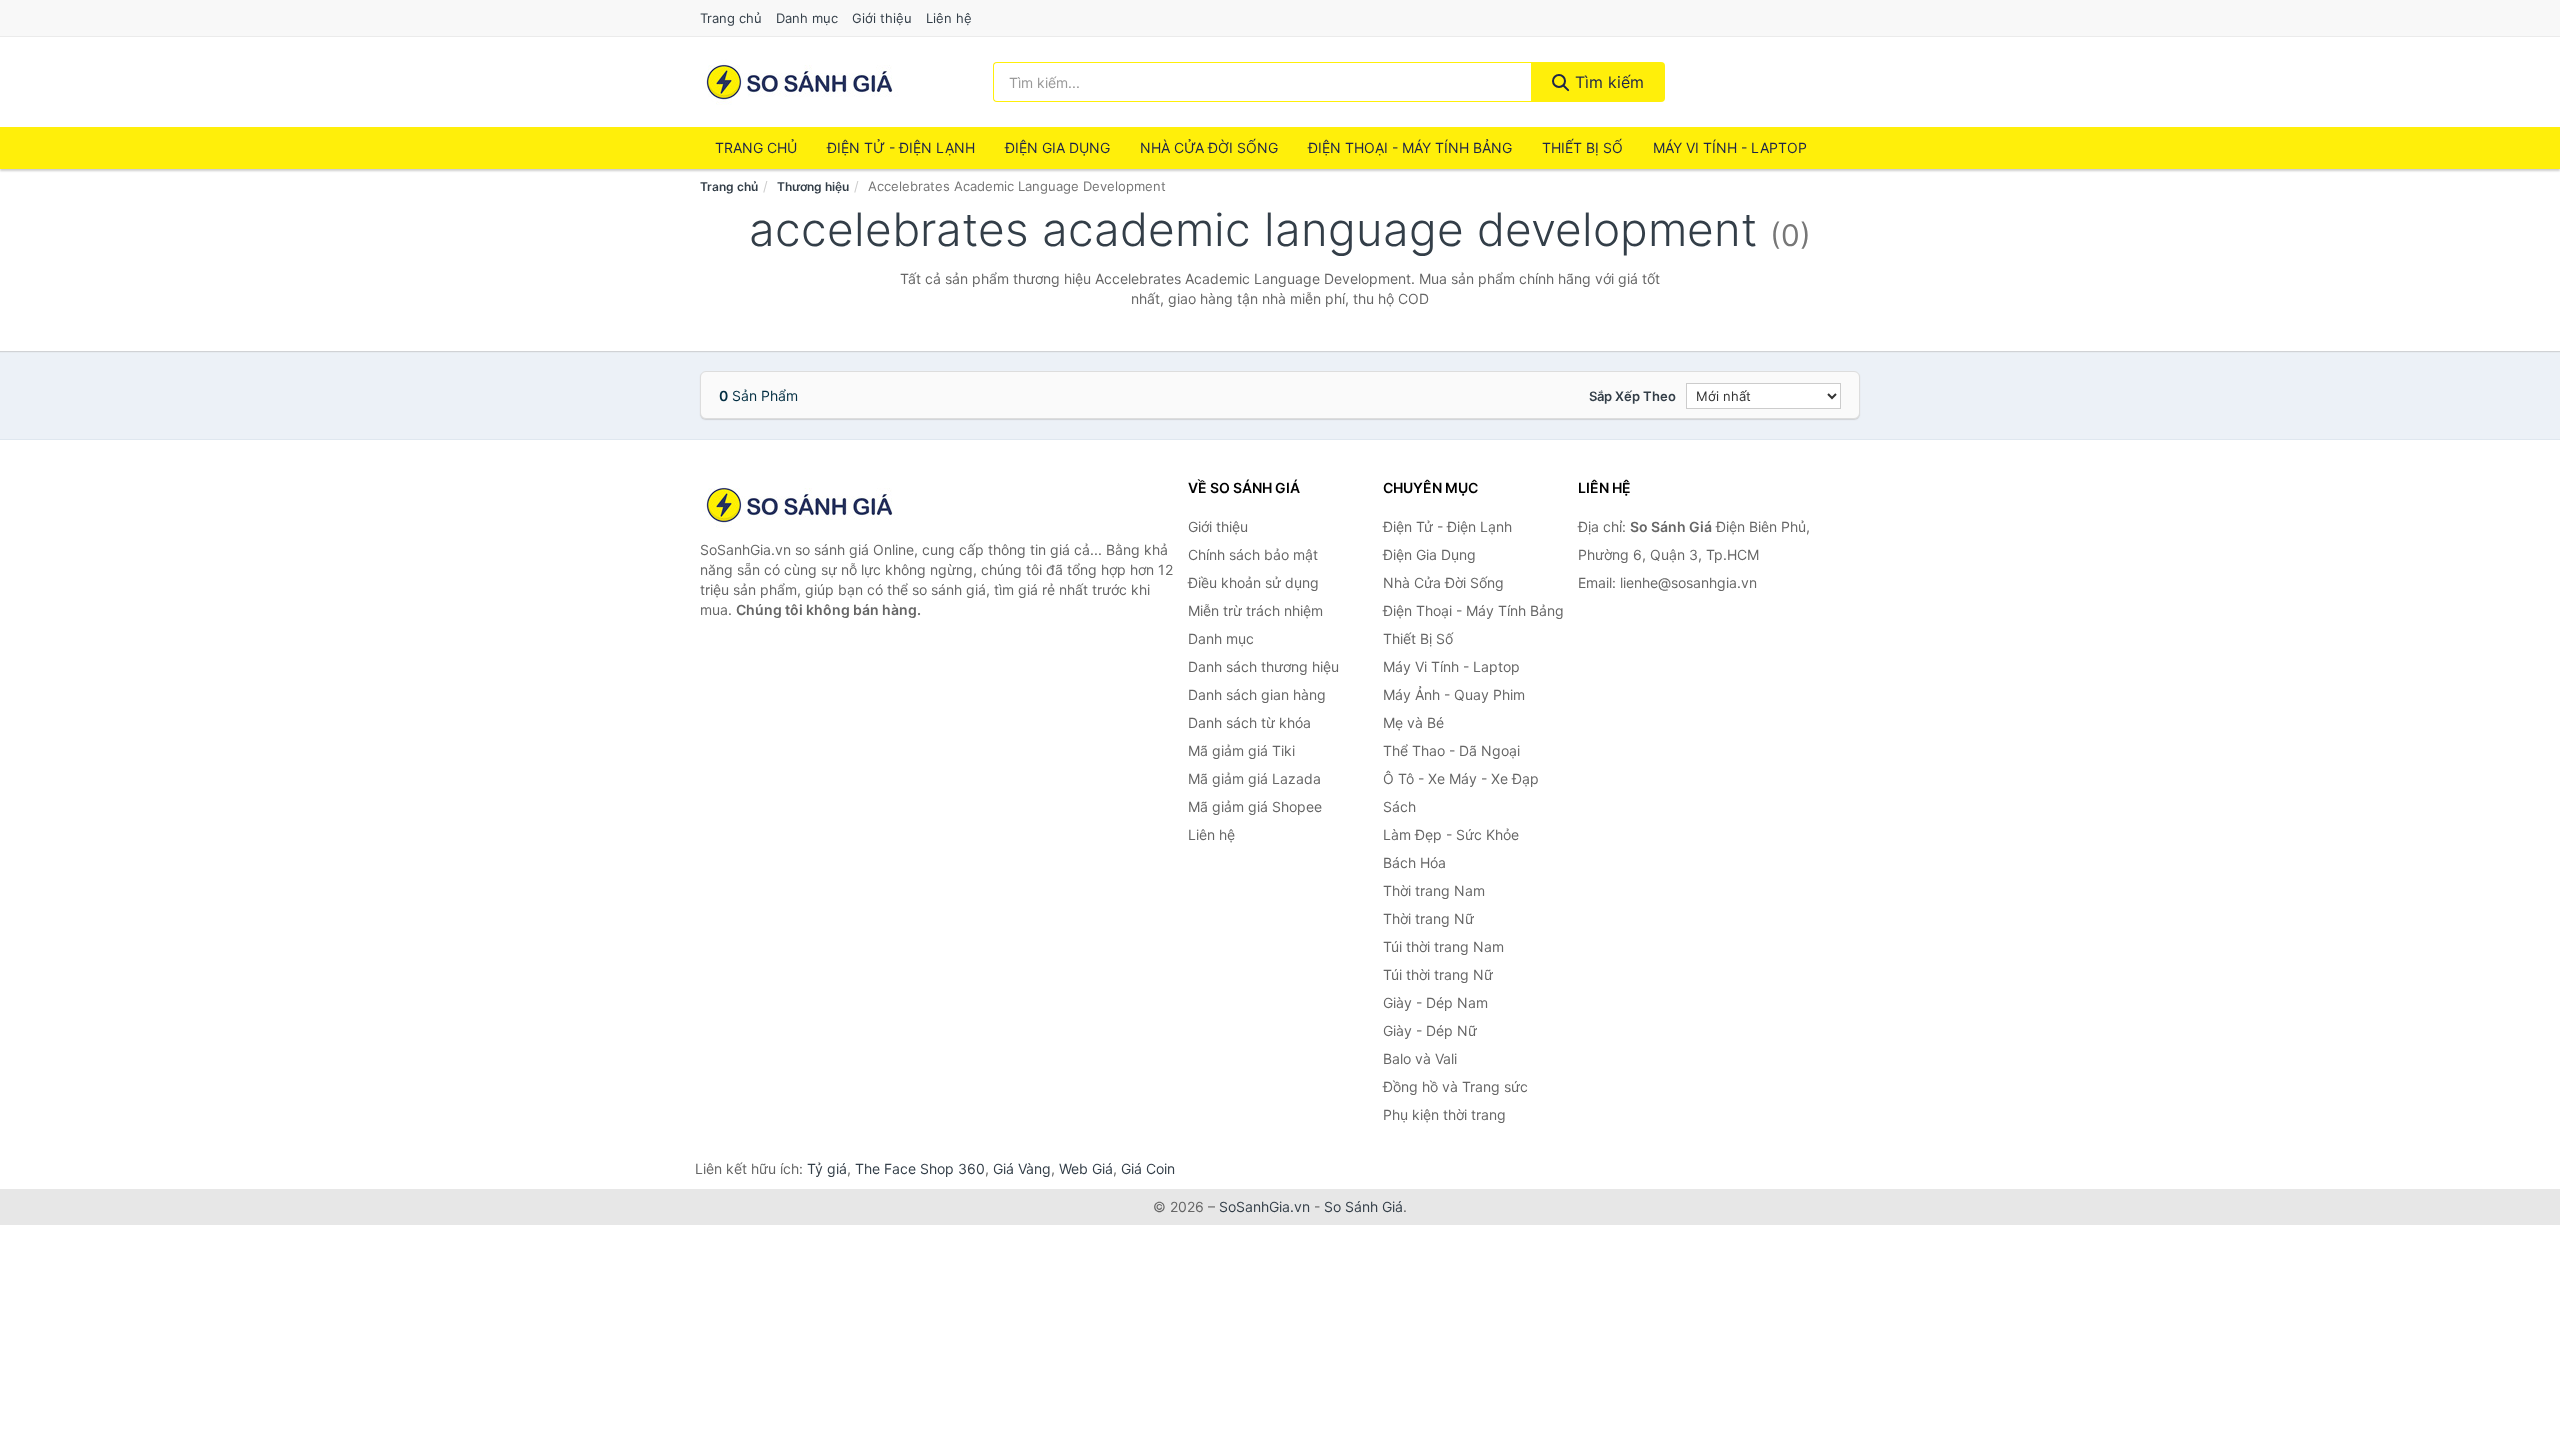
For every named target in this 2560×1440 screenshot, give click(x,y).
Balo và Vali (1420, 1058)
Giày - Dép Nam (1435, 1002)
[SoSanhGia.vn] (799, 82)
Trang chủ (731, 18)
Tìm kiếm (1607, 82)
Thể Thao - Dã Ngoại (1451, 750)
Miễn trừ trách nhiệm (1255, 610)
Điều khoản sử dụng (1253, 582)
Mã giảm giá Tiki (1241, 750)
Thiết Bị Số (1582, 147)
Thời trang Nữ (1428, 918)
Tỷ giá (827, 1168)
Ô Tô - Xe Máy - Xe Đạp (1461, 778)
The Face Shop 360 (920, 1168)
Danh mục (807, 18)
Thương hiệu (813, 186)
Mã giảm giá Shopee (1255, 806)
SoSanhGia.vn (1264, 1206)
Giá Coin (1148, 1168)
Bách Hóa (1414, 862)
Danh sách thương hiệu (1263, 666)
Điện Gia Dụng (1057, 147)
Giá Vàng (1022, 1168)
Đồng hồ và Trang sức (1455, 1086)
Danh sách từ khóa (1249, 722)
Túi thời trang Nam (1443, 946)
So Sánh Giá (1363, 1206)
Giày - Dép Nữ (1430, 1030)
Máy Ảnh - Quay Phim (1454, 694)
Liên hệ (949, 18)
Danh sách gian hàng (1257, 694)
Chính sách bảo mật (1253, 554)
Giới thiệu (882, 18)
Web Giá (1086, 1168)
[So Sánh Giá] (800, 505)
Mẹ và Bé (1413, 722)
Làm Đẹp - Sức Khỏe (1451, 834)
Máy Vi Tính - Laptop (1730, 147)
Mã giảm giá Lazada (1254, 778)
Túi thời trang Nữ (1438, 974)
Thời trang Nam (1434, 890)
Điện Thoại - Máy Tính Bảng (1410, 147)
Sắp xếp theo (1632, 396)
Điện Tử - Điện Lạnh (901, 147)
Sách (1399, 806)
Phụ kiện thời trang (1444, 1114)
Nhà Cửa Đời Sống (1209, 147)
